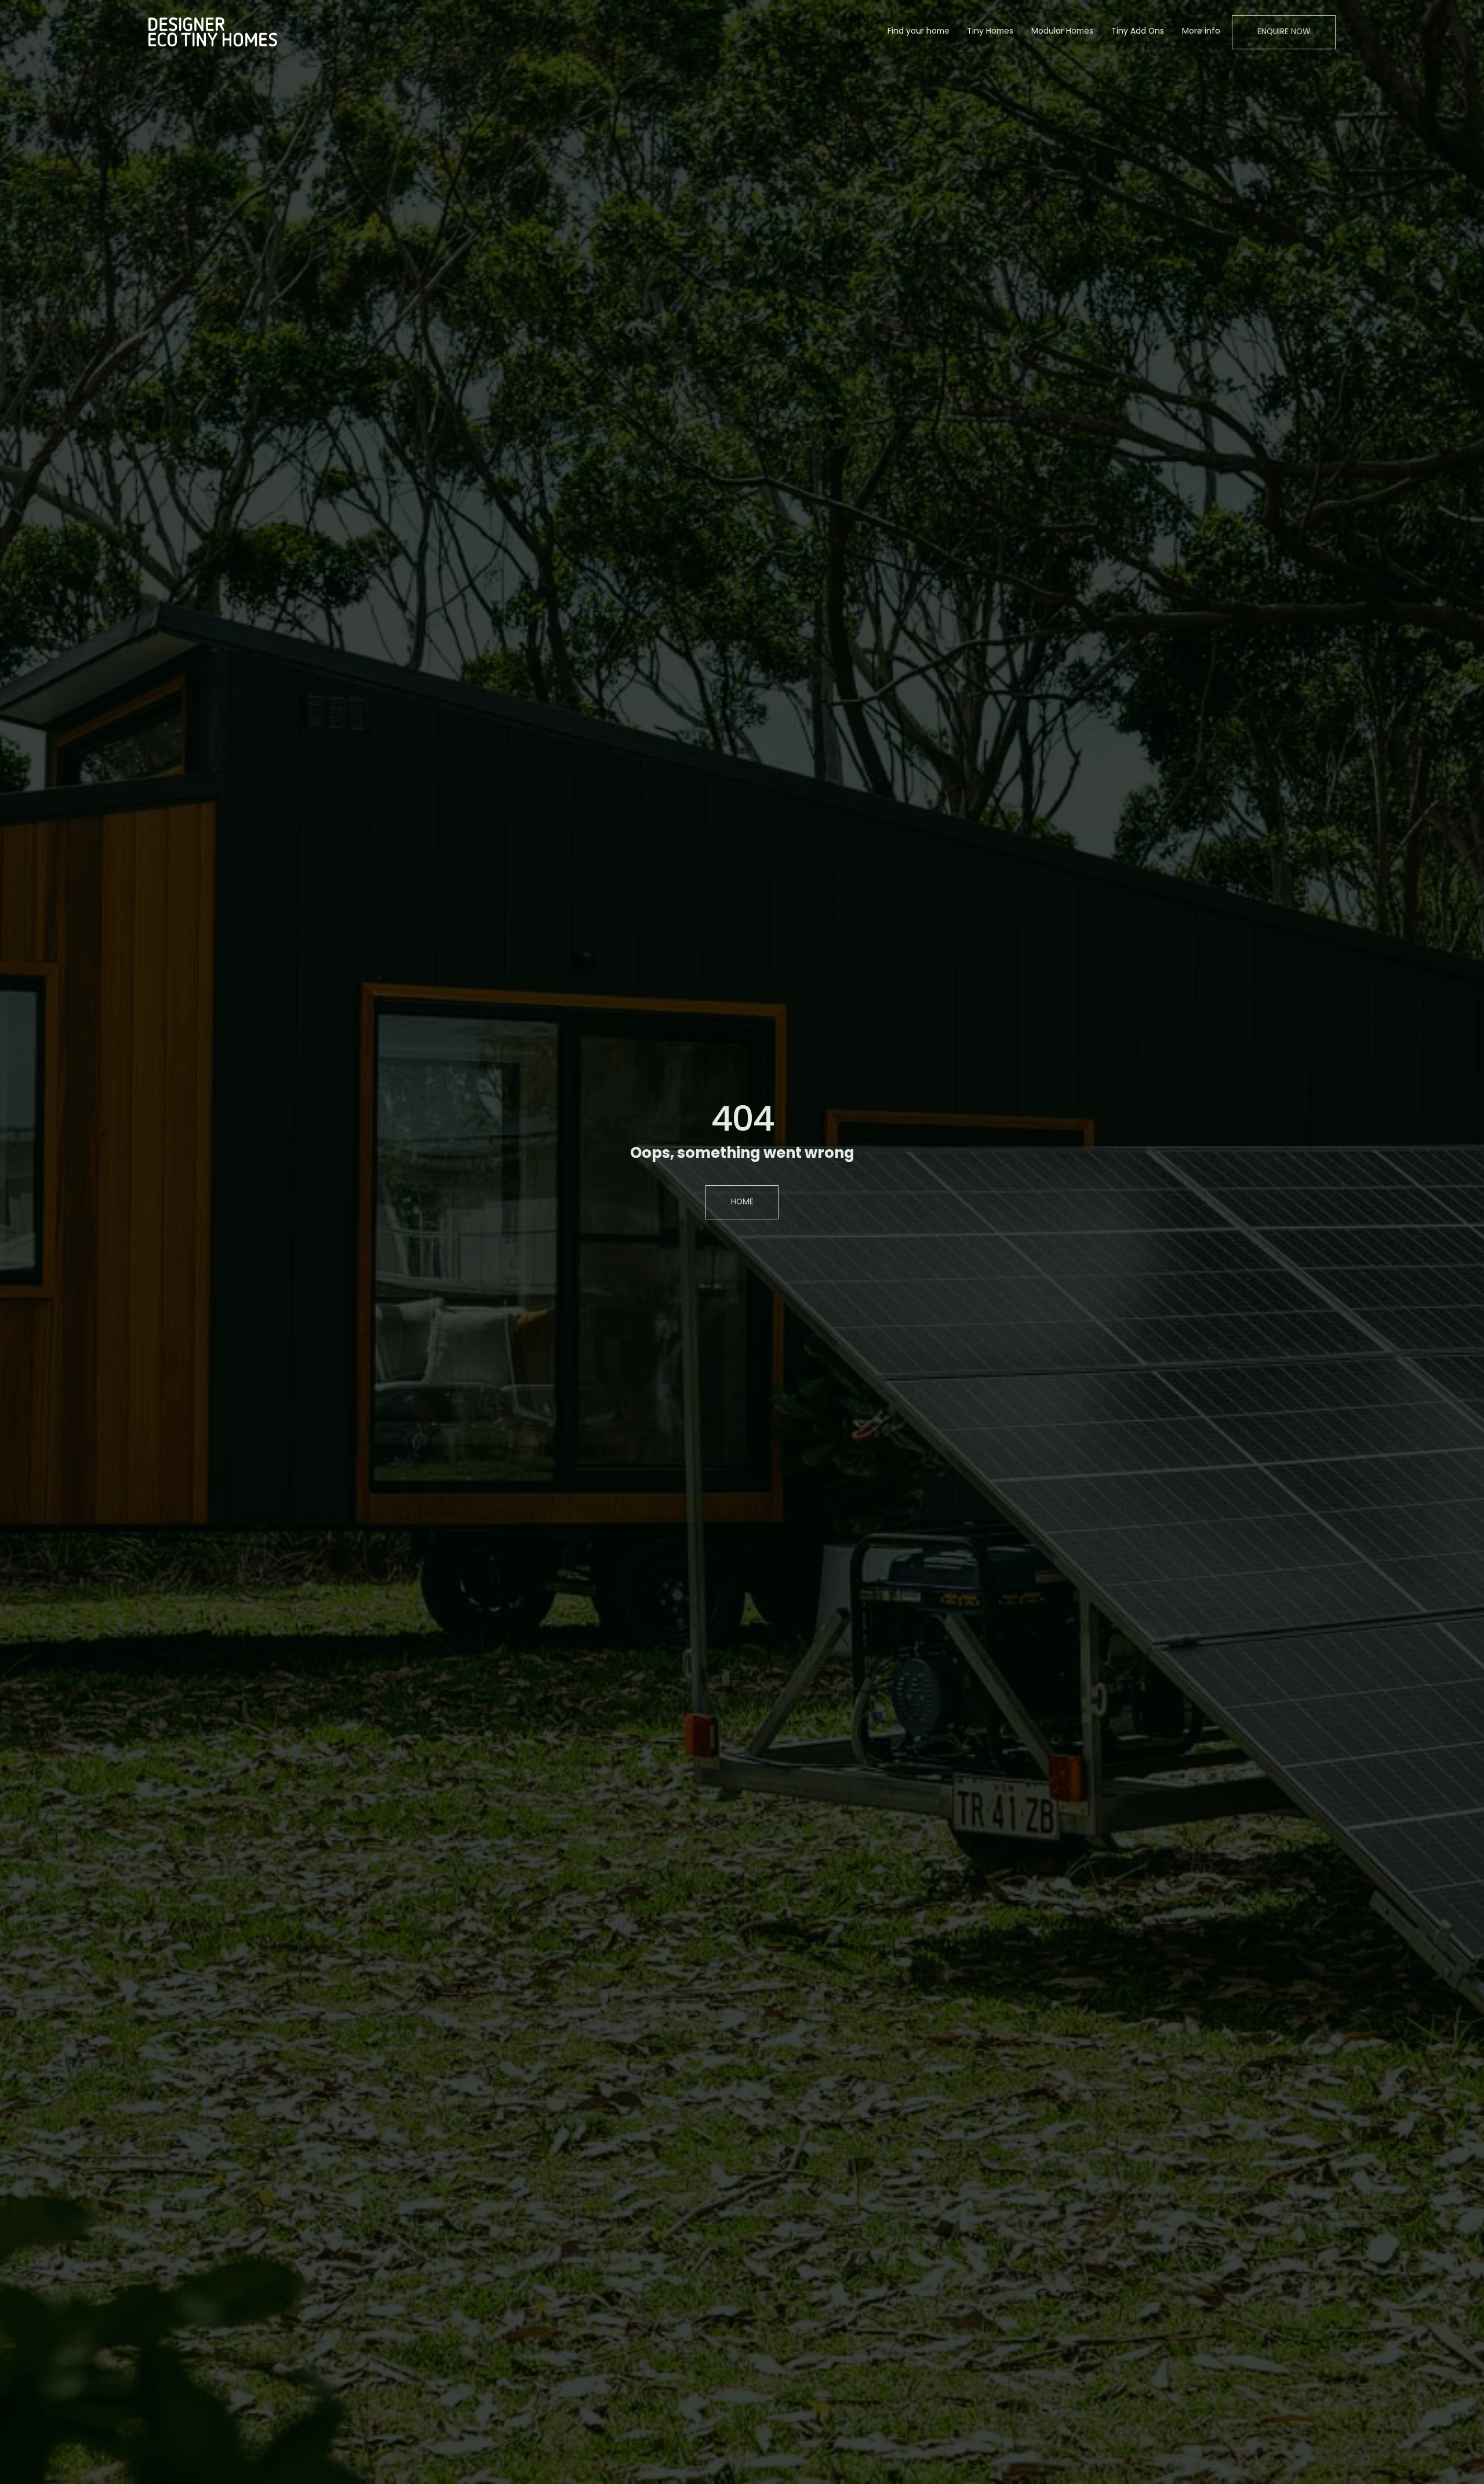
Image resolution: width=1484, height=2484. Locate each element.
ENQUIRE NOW (1284, 32)
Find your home (919, 32)
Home (742, 1202)
